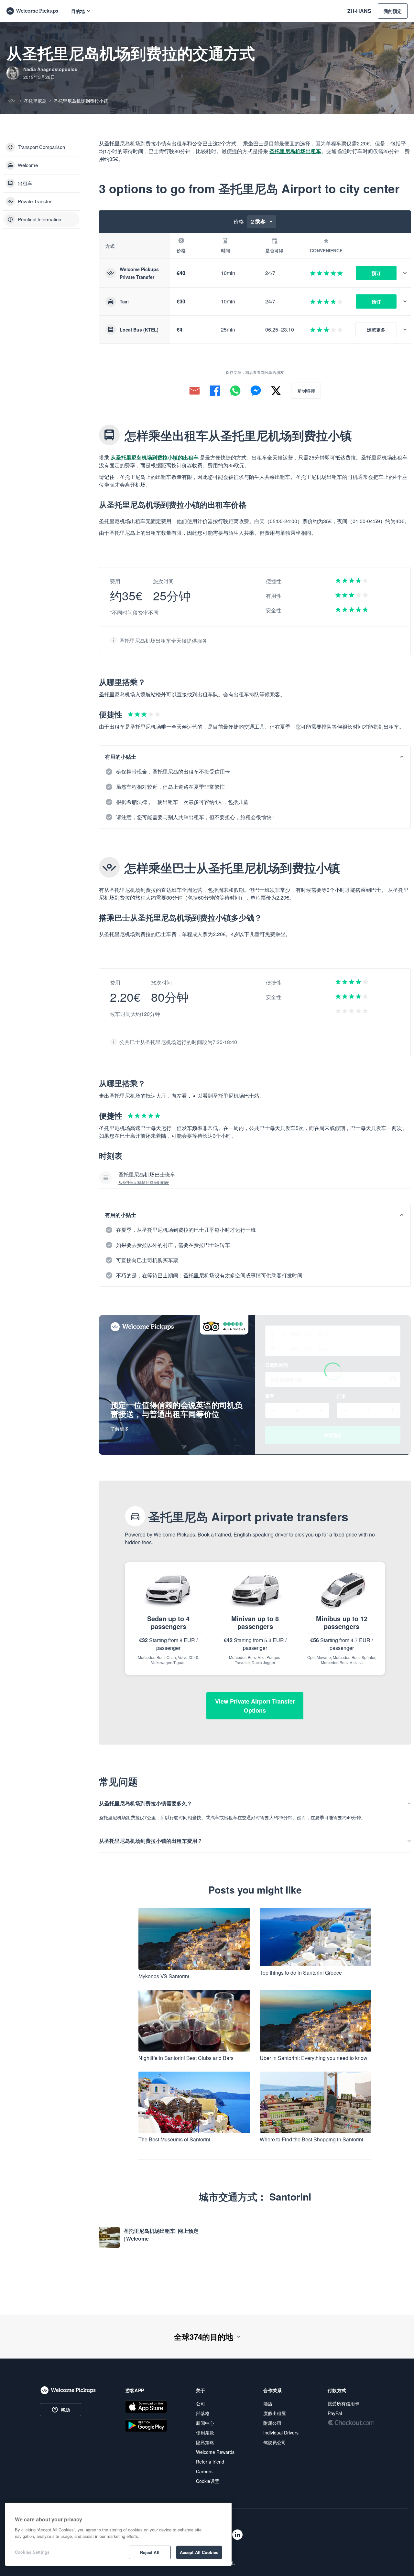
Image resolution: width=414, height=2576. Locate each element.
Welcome (28, 165)
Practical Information (39, 219)
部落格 (203, 2413)
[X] (276, 391)
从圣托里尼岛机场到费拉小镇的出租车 (155, 457)
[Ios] (146, 2407)
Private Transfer (35, 201)
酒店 (268, 2403)
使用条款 (205, 2433)
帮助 (65, 2410)
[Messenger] (256, 391)
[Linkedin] (237, 2535)
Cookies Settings (32, 2552)
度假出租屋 (275, 2413)
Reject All (150, 2552)
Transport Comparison (41, 147)
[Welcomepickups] (68, 2391)
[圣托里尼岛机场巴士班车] (255, 1178)
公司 (201, 2403)
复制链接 (306, 391)
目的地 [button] (78, 11)
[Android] (146, 2425)
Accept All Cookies (199, 2552)
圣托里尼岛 (35, 101)
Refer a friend (210, 2462)
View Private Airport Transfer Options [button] (255, 1706)
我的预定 (393, 11)
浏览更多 (376, 330)
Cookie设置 (208, 2481)
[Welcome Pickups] (32, 11)
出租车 (25, 183)
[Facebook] (215, 391)
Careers (204, 2471)
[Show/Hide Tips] (402, 757)
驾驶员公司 (275, 2442)
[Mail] (195, 391)
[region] (118, 2534)
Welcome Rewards (215, 2452)
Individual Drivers (281, 2433)
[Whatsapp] (235, 391)
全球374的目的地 (204, 2337)
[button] (407, 273)
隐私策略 (205, 2442)
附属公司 (272, 2423)
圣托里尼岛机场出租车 (295, 151)
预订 (376, 273)
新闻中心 (205, 2423)
